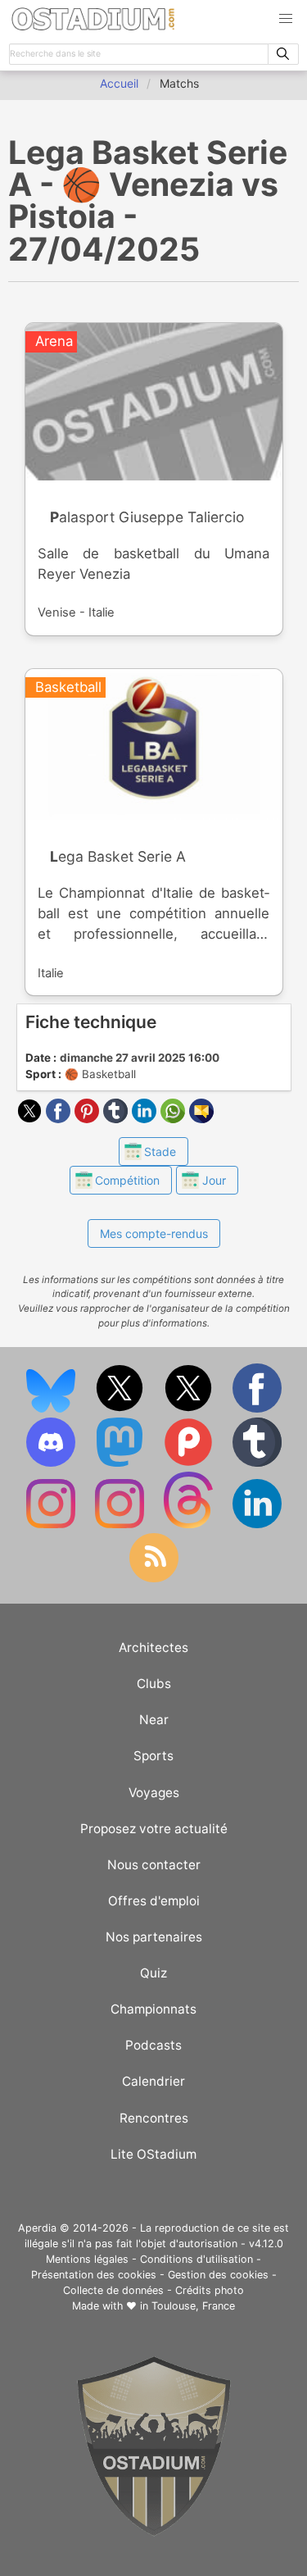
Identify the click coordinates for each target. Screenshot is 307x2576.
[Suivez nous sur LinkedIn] (257, 1525)
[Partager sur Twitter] (32, 1118)
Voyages (154, 1793)
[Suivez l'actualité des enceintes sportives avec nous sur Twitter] (190, 1409)
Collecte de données (113, 2290)
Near (154, 1720)
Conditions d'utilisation (196, 2259)
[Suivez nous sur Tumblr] (257, 1463)
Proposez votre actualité (154, 1829)
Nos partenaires (154, 1937)
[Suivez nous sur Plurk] (190, 1463)
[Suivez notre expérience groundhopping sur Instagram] (52, 1525)
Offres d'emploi (154, 1901)
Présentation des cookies (94, 2275)
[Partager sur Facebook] (60, 1118)
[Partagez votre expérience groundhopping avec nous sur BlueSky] (52, 1409)
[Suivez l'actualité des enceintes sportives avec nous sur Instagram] (121, 1525)
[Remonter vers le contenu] (154, 2532)
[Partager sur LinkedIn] (146, 1118)
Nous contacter (154, 1865)
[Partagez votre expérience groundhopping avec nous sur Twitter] (121, 1409)
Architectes (153, 1648)
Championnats (153, 2009)
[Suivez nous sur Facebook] (257, 1409)
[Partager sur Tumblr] (117, 1118)
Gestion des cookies (218, 2275)
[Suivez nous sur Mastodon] (121, 1463)
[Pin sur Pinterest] (89, 1118)
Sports (153, 1756)
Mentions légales (87, 2259)
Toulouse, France (193, 2306)
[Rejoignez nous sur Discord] (52, 1463)
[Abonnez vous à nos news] (154, 1579)
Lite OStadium (153, 2154)
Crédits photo (210, 2290)
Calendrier (153, 2081)
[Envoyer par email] (201, 1118)
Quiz (153, 1973)
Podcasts (153, 2045)
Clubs (154, 1684)
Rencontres (154, 2118)
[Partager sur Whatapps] (175, 1118)
